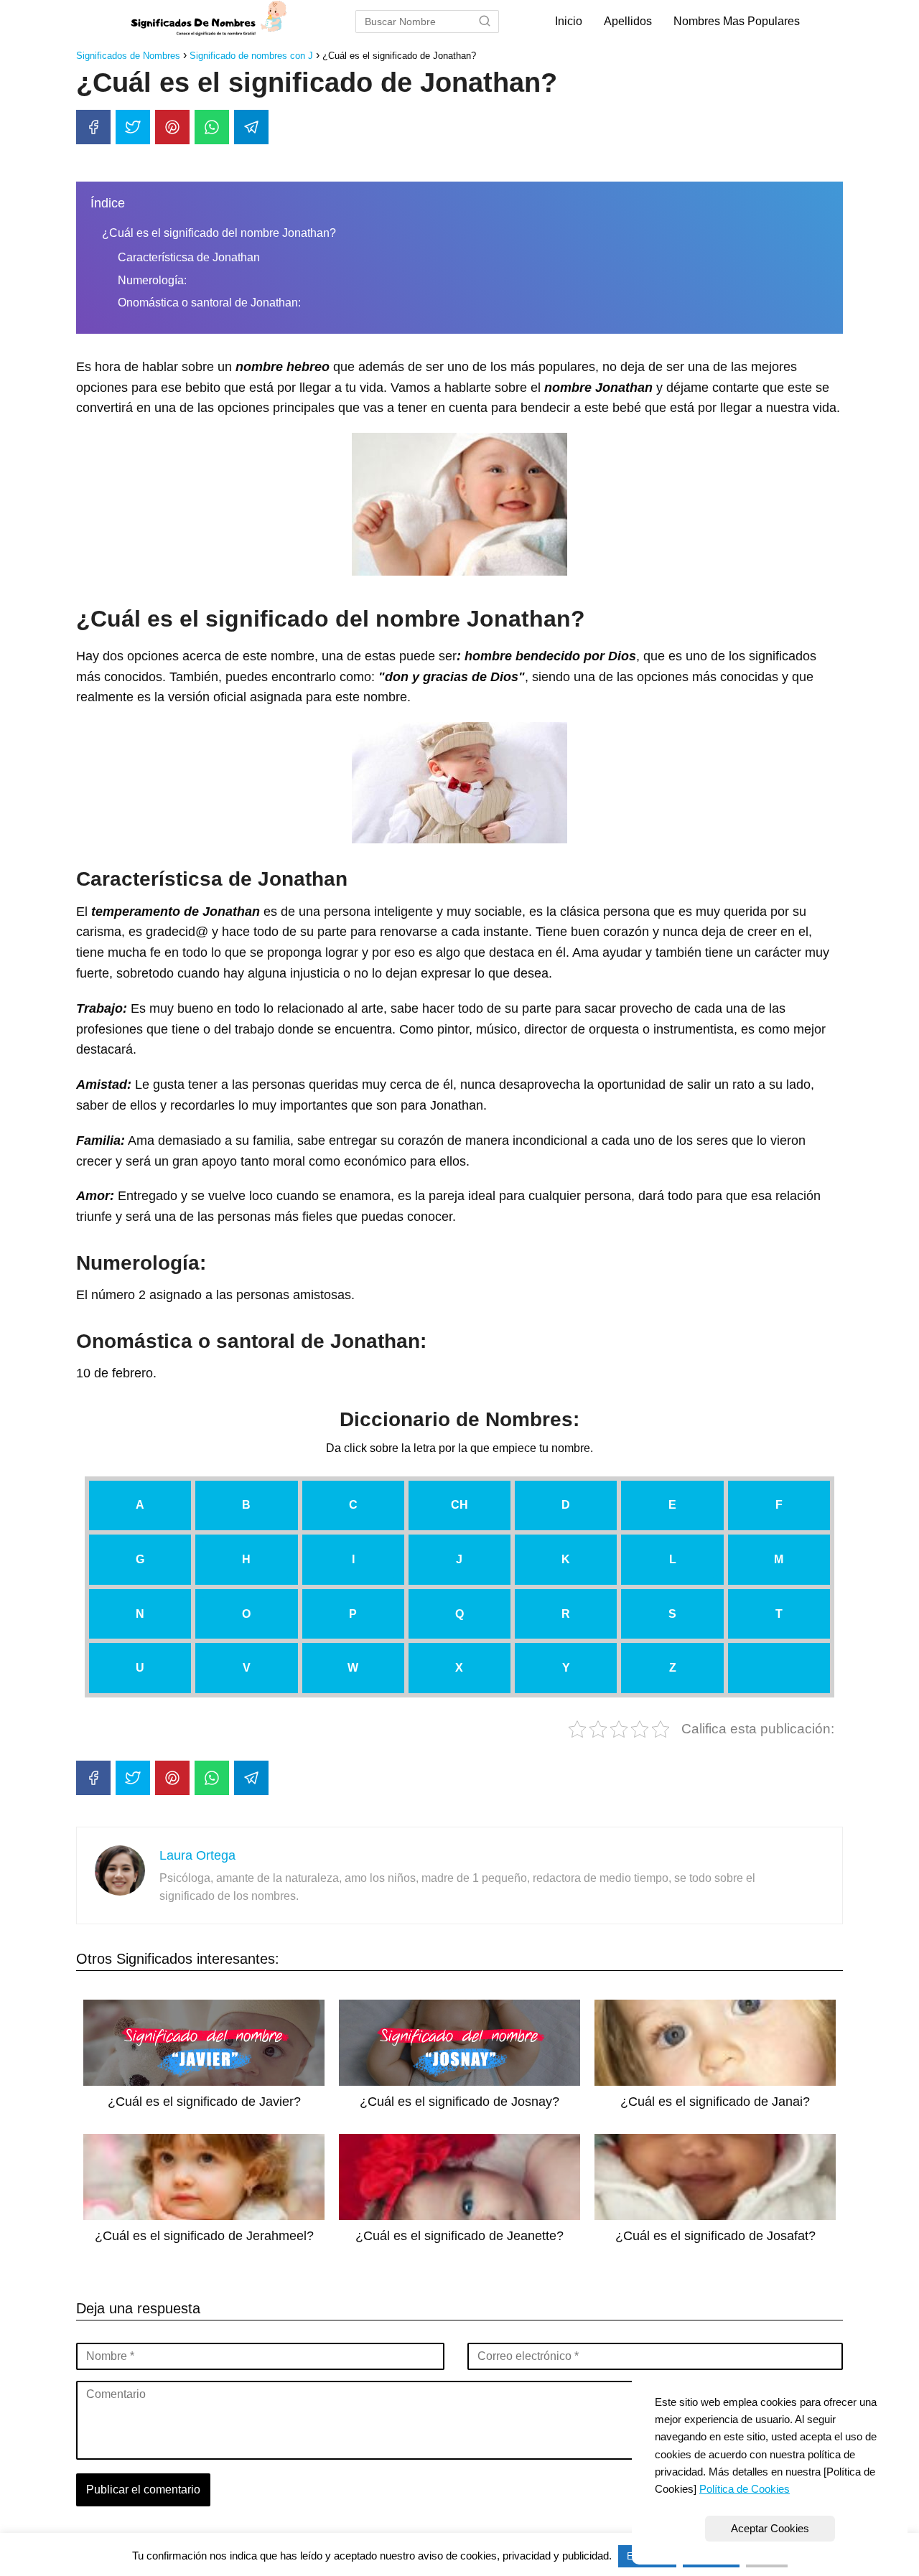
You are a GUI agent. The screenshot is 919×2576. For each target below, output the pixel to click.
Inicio (569, 21)
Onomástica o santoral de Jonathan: (209, 303)
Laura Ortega (197, 1855)
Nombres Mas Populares (737, 21)
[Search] (485, 22)
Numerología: (152, 280)
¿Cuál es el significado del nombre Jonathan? (219, 233)
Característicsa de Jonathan (189, 257)
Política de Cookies (745, 2489)
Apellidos (628, 21)
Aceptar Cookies (770, 2528)
